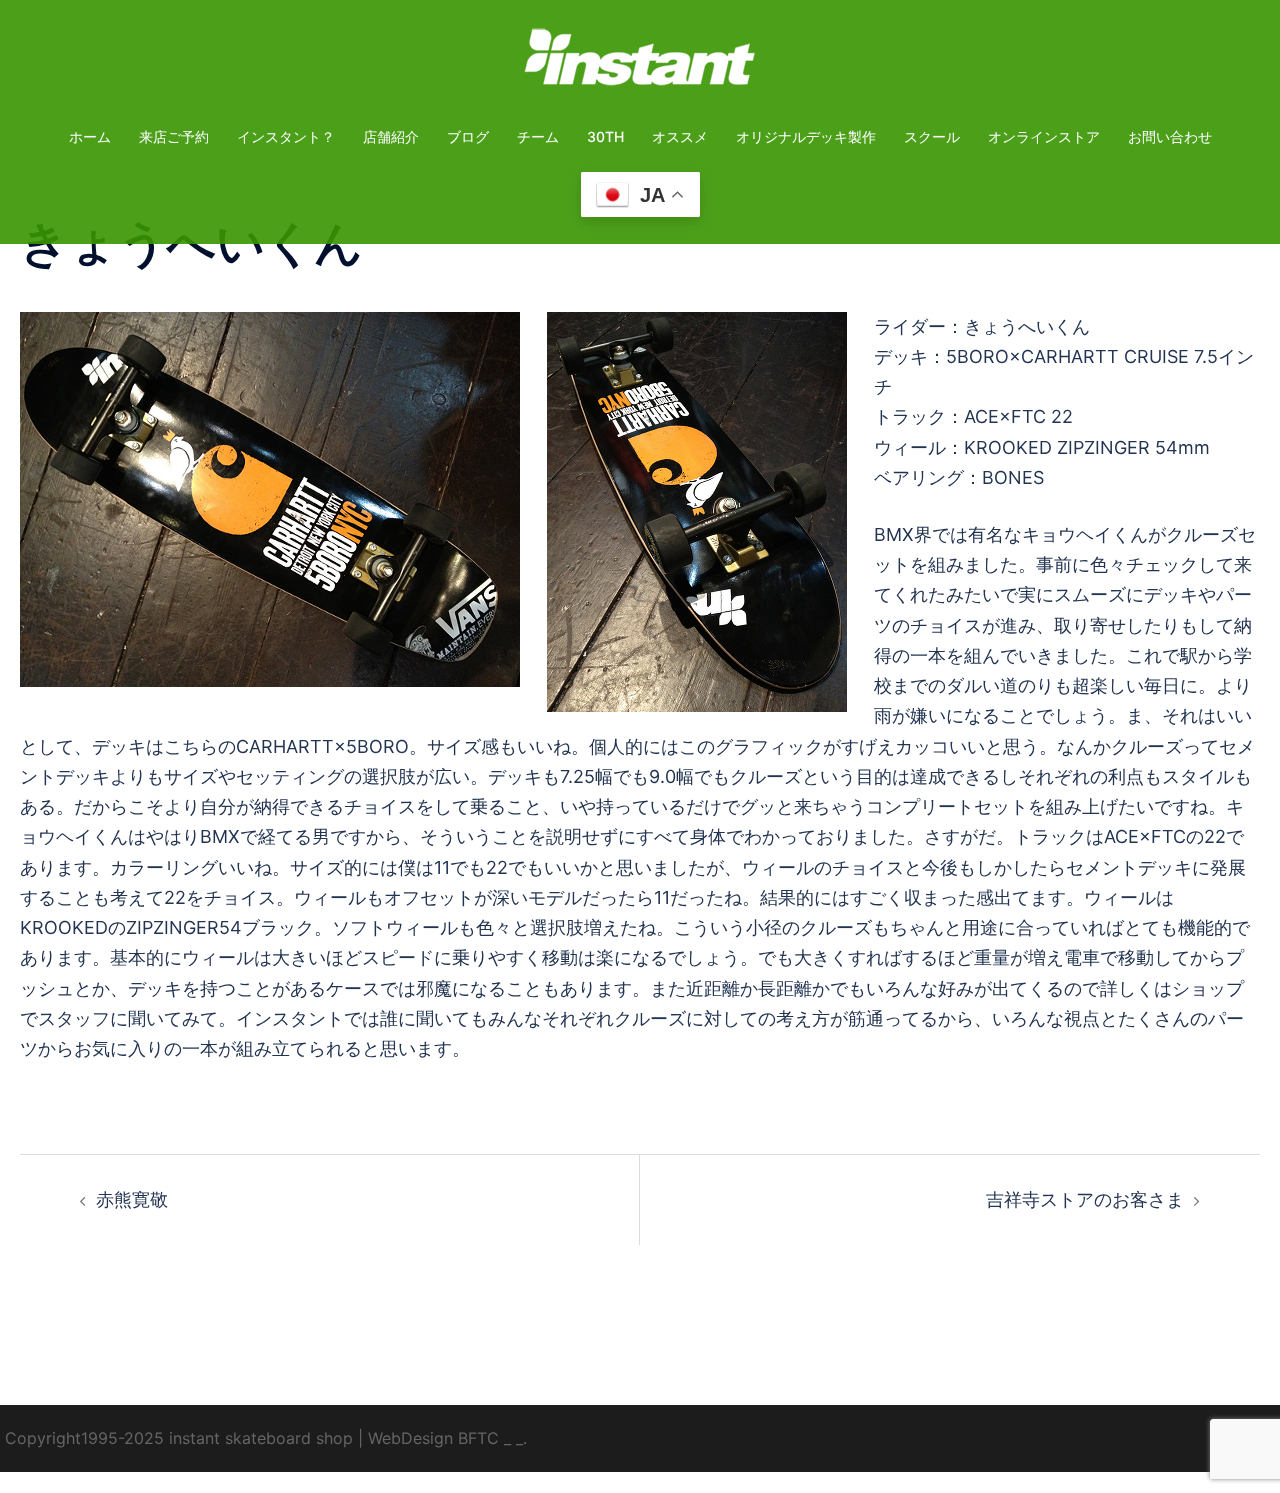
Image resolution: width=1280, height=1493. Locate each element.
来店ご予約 (174, 136)
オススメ (680, 136)
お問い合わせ (1170, 136)
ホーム (90, 136)
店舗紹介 (391, 136)
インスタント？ (286, 136)
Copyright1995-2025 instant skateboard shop (179, 1438)
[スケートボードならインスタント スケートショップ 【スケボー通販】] (640, 63)
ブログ (468, 136)
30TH (605, 136)
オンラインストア (1044, 136)
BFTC (478, 1438)
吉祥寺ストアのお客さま (1085, 1199)
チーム (538, 136)
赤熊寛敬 (132, 1199)
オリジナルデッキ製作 (806, 136)
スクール (932, 136)
